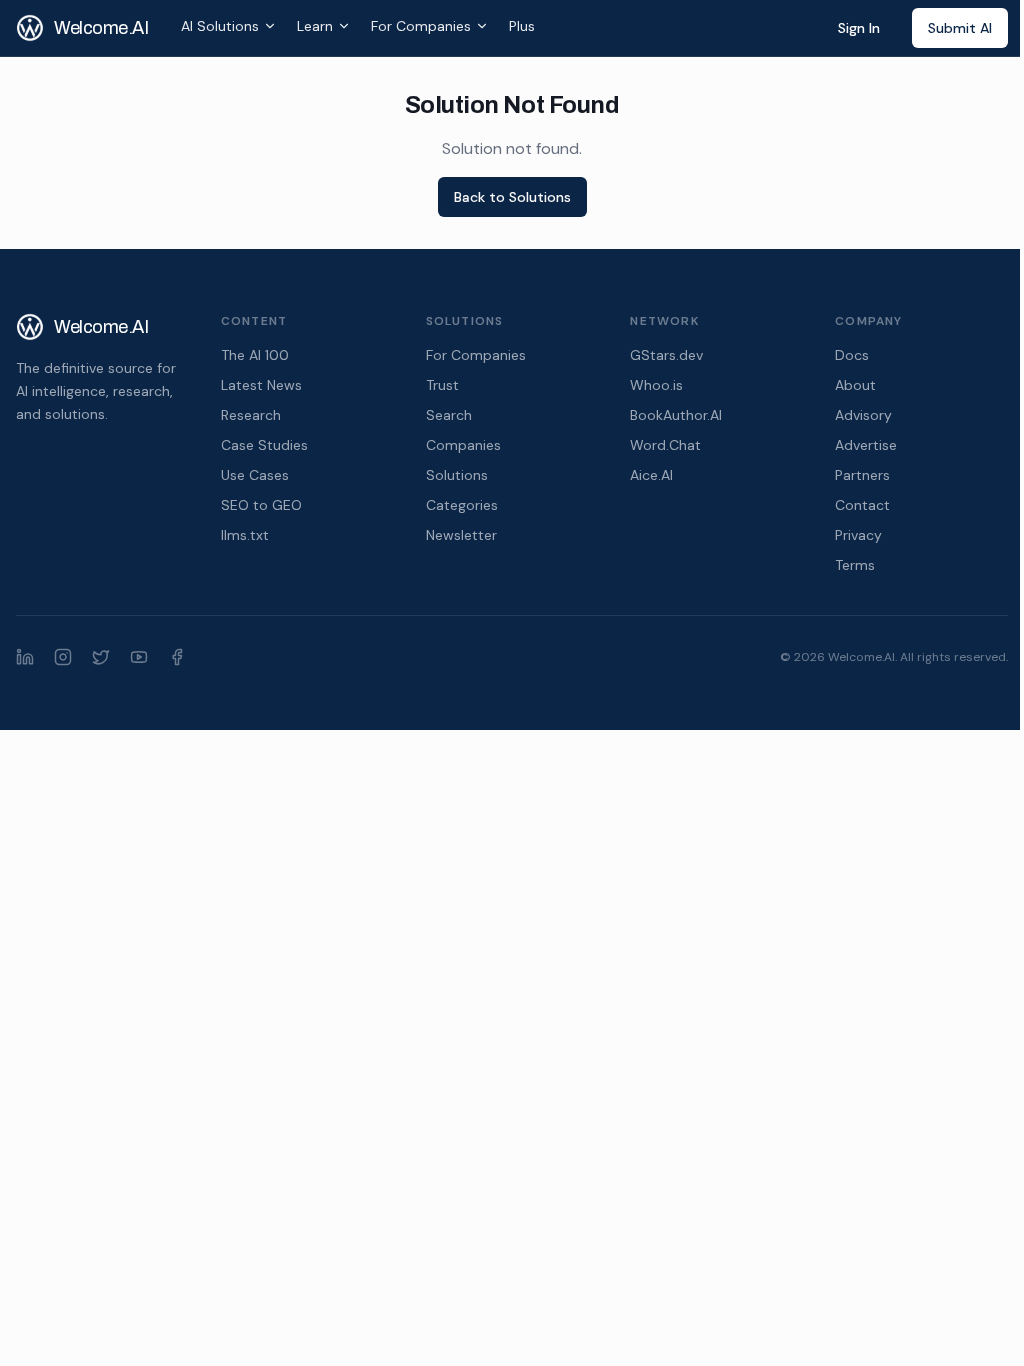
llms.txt (245, 535)
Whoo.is (656, 385)
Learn (315, 26)
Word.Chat (665, 445)
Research (251, 415)
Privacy (858, 535)
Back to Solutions (512, 197)
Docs (852, 355)
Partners (862, 475)
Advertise (866, 445)
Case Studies (264, 445)
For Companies (421, 26)
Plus (522, 26)
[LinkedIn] (25, 657)
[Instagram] (63, 657)
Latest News (261, 385)
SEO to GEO (261, 505)
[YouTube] (139, 657)
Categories (462, 505)
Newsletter (461, 535)
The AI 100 (255, 355)
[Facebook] (177, 657)
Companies (463, 445)
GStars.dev (666, 355)
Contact (862, 505)
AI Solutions (220, 26)
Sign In (859, 28)
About (855, 385)
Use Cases (255, 475)
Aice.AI (651, 475)
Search (449, 415)
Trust (442, 385)
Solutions (457, 475)
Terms (855, 565)
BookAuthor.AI (676, 415)
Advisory (863, 415)
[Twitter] (101, 657)
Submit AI (960, 28)
